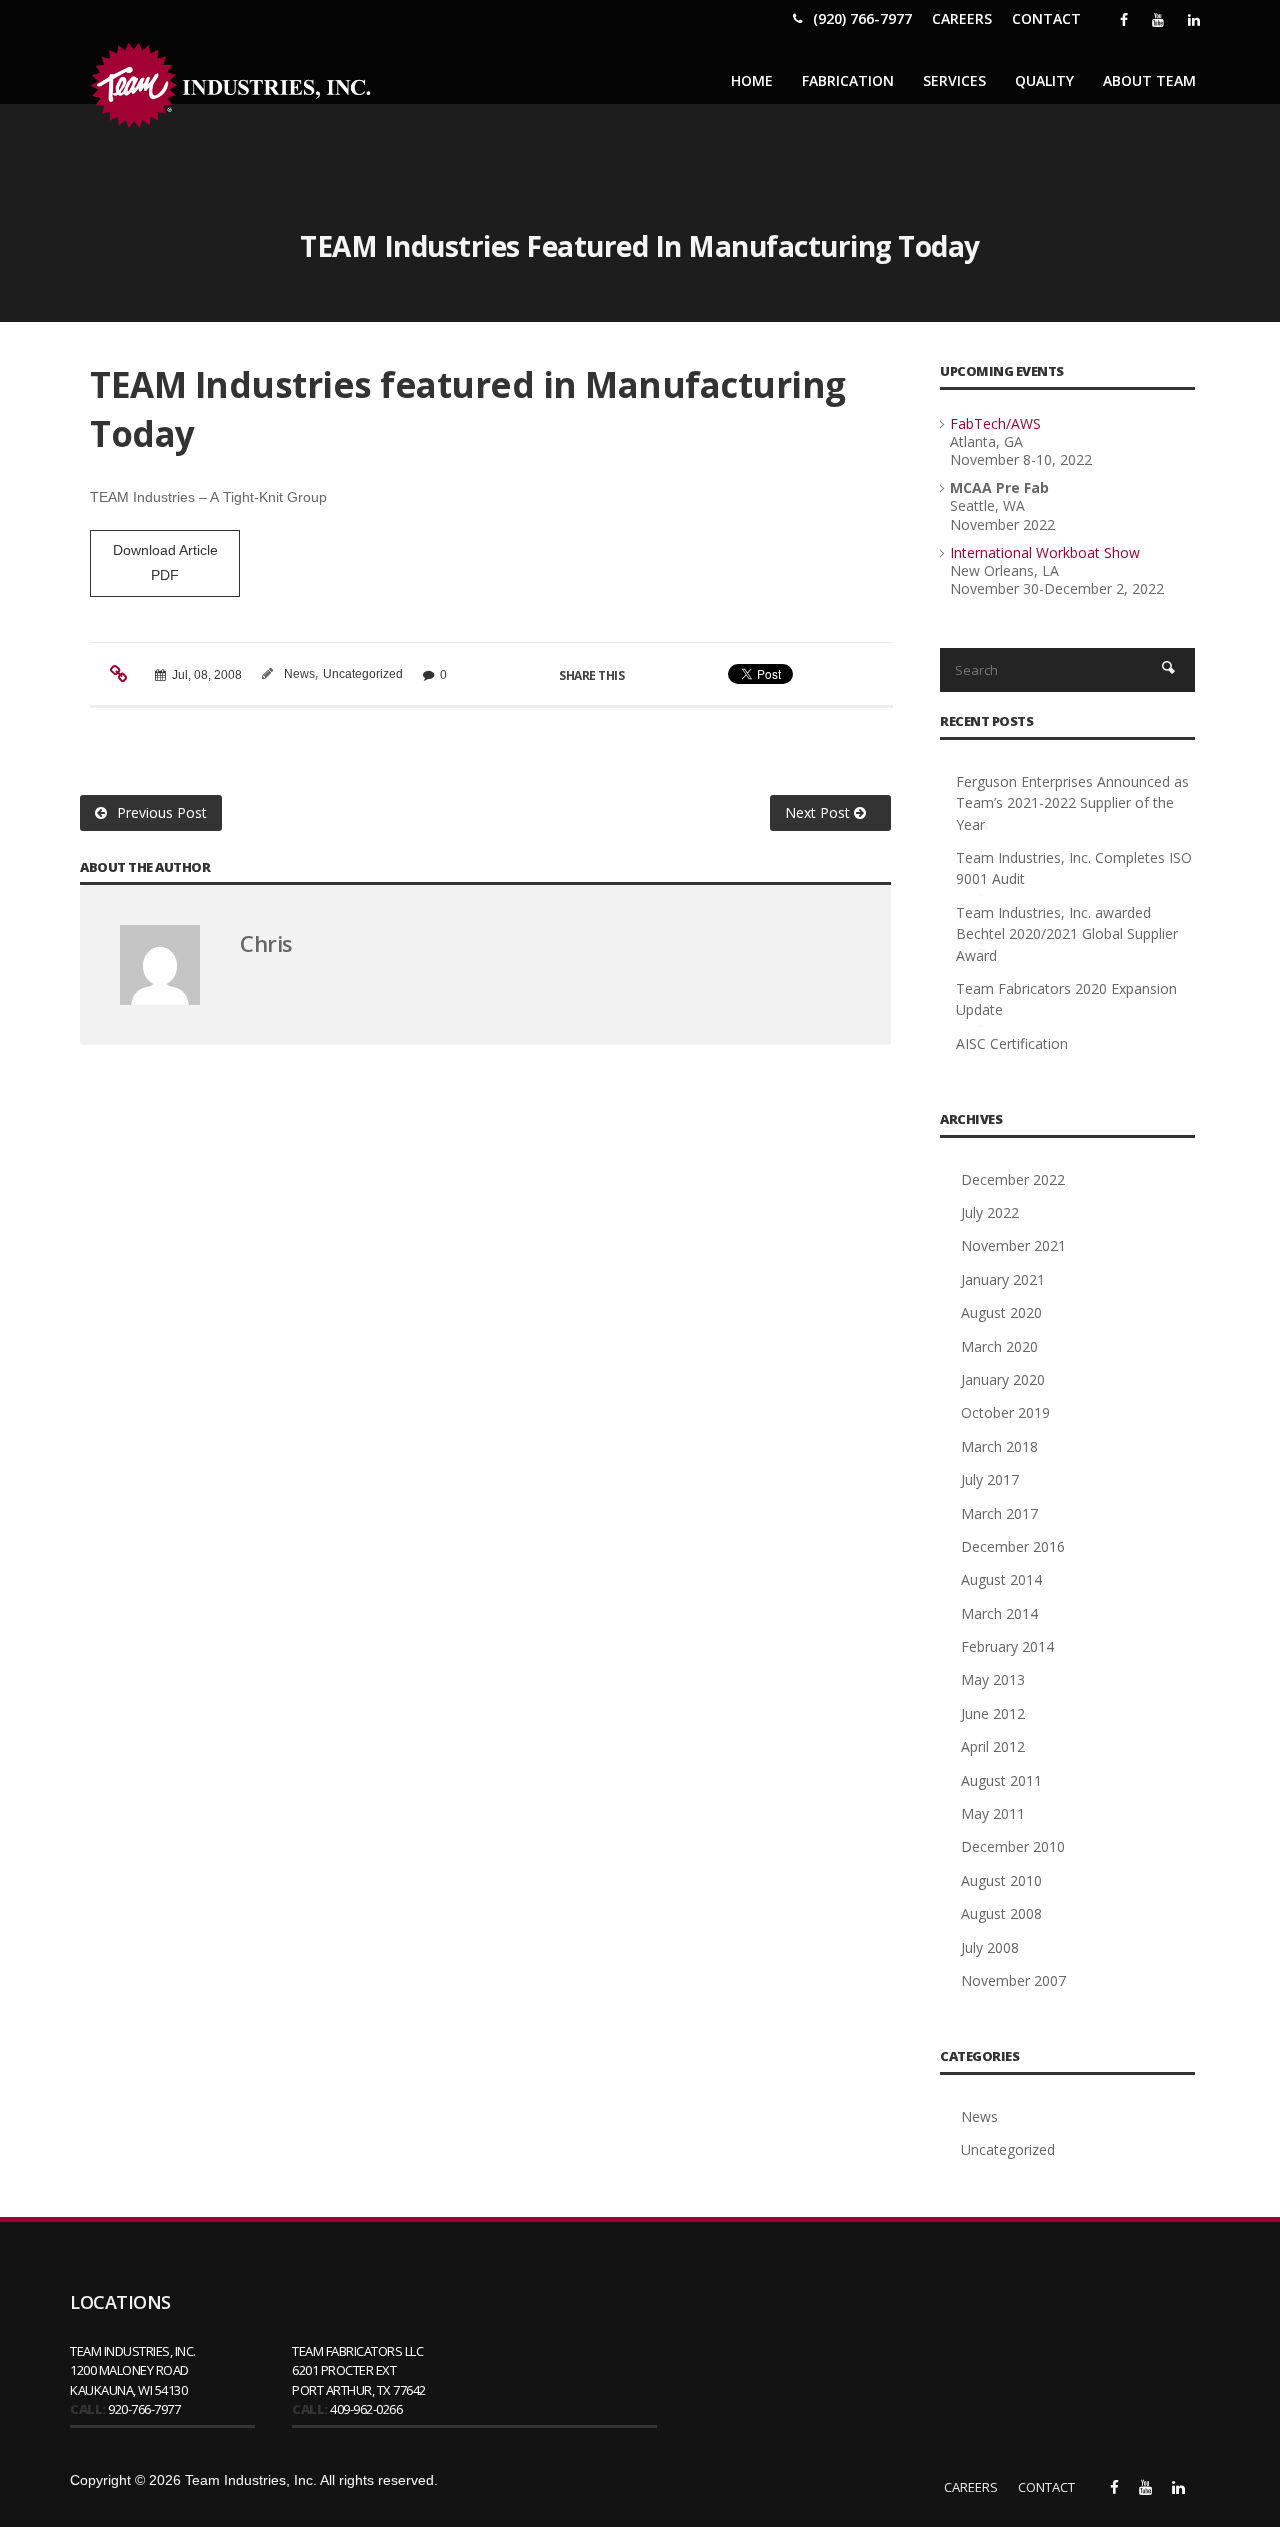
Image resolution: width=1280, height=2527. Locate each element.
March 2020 (999, 1346)
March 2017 (999, 1513)
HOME (752, 80)
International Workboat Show (1045, 552)
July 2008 (990, 1947)
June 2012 (993, 1713)
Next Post (819, 812)
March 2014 (999, 1613)
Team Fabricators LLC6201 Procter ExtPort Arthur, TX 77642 (359, 2370)
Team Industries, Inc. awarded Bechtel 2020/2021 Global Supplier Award (1067, 934)
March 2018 (999, 1446)
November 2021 (1013, 1245)
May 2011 (993, 1813)
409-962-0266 (366, 2409)
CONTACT (1046, 18)
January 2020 (1003, 1379)
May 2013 (993, 1679)
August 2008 (1001, 1913)
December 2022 (1013, 1179)
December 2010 (1013, 1846)
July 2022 (990, 1212)
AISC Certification (1012, 1043)
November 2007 (1013, 1980)
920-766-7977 (144, 2409)
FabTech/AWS (995, 423)
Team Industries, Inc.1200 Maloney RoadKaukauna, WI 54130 (133, 2370)
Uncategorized (363, 674)
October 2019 (1005, 1412)
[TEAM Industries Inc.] (235, 85)
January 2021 (1003, 1279)
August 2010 (1001, 1880)
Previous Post (162, 812)
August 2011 (1001, 1780)
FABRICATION (848, 80)
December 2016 (1013, 1546)
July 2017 (990, 1479)
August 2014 (1001, 1579)
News (299, 674)
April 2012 (993, 1746)
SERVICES (954, 80)
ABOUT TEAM (1149, 80)
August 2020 (1001, 1312)
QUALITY (1044, 80)
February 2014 (1007, 1646)
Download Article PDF (165, 562)
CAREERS (962, 18)
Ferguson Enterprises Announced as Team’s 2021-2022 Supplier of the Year (1072, 803)
